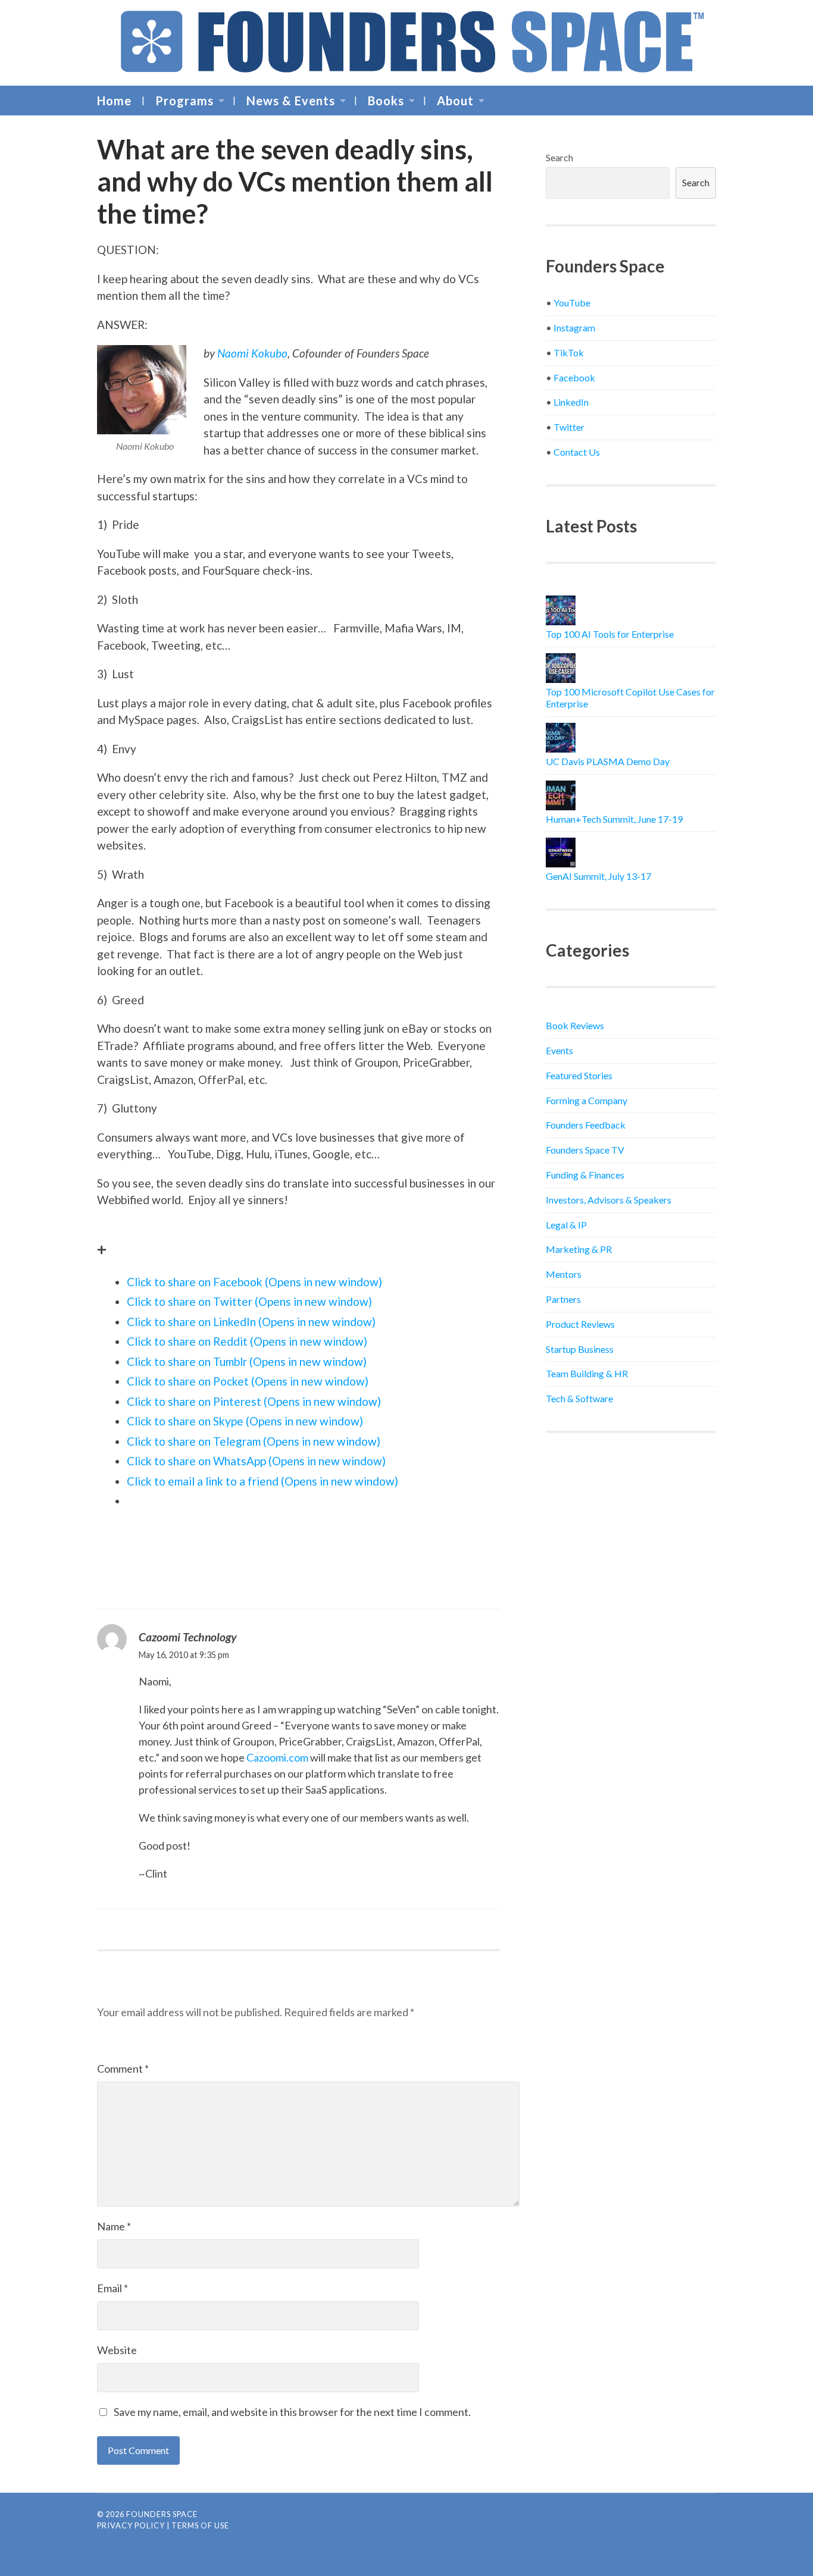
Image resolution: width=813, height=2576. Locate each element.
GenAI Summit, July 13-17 (598, 876)
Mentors (564, 1274)
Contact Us (577, 452)
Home (114, 101)
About (455, 101)
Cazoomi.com (277, 1757)
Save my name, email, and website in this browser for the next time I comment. (292, 2412)
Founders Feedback (586, 1125)
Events (559, 1050)
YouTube (572, 303)
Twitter (569, 427)
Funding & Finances (585, 1175)
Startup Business (580, 1349)
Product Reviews (580, 1324)
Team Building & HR (587, 1373)
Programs (185, 101)
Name (114, 2226)
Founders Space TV (585, 1150)
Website (117, 2350)
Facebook (574, 377)
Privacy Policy (131, 2525)
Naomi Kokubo (252, 353)
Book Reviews (575, 1025)
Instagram (574, 328)
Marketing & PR (579, 1249)
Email (112, 2288)
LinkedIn (571, 402)
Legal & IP (566, 1225)
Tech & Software (579, 1398)
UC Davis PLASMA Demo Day (608, 761)
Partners (563, 1299)
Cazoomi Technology (188, 1637)
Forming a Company (587, 1100)
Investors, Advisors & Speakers (609, 1200)
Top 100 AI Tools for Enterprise (610, 634)
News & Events (291, 101)
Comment (123, 2069)
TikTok (569, 352)
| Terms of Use (198, 2525)
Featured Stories (579, 1075)
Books (386, 101)
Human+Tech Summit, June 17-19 (614, 819)
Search (559, 157)
